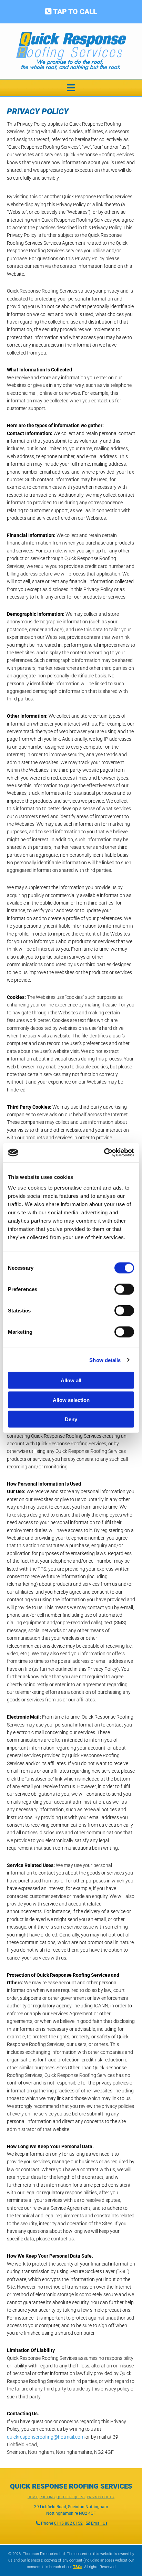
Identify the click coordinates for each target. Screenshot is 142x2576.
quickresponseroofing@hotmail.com (46, 2437)
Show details (105, 1360)
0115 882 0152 (68, 2523)
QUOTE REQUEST (71, 2497)
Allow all (71, 1380)
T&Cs (78, 2567)
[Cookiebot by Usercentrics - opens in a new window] (104, 1153)
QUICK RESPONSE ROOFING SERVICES (71, 2486)
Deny (71, 1419)
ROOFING (47, 2497)
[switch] (124, 1289)
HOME (33, 2497)
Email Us (99, 2523)
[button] (71, 12)
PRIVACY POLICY (101, 2497)
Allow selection (71, 1400)
